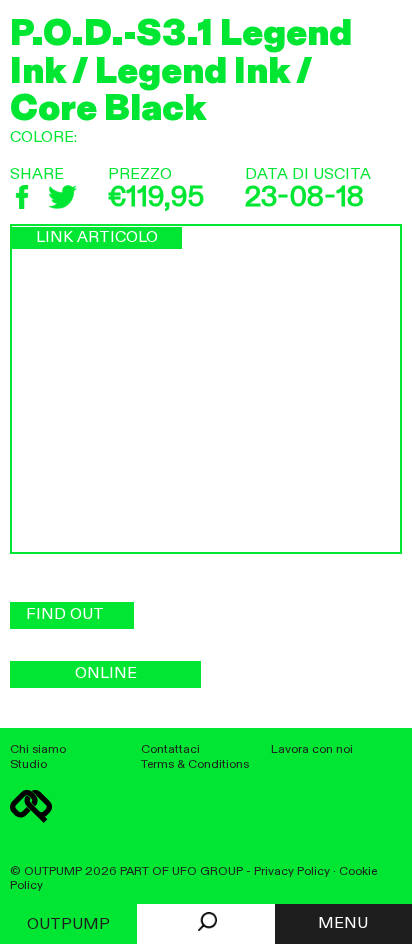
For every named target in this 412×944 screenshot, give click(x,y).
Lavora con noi (312, 749)
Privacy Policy (292, 871)
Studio (28, 764)
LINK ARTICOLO (97, 238)
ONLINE (106, 674)
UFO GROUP (207, 871)
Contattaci (170, 749)
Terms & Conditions (195, 764)
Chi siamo (38, 749)
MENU (343, 924)
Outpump (68, 925)
